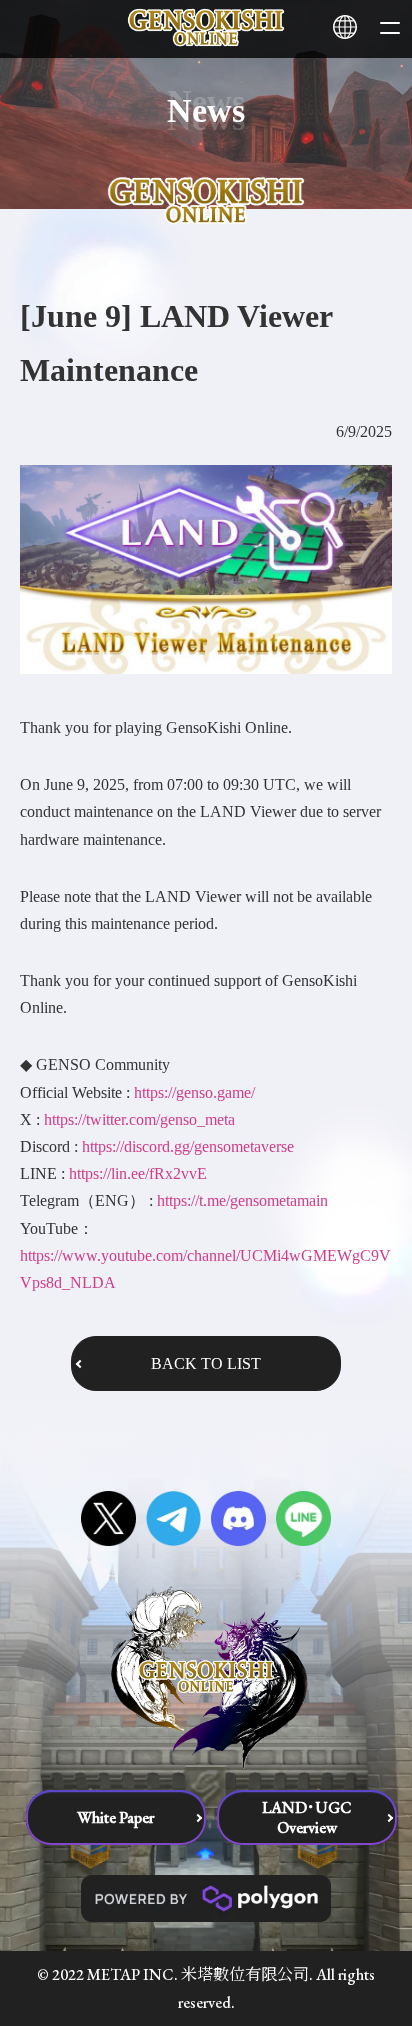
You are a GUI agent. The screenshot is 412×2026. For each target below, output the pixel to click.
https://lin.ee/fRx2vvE (138, 1173)
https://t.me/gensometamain (242, 1200)
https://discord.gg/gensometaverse (188, 1146)
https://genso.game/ (194, 1092)
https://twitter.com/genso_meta (139, 1119)
